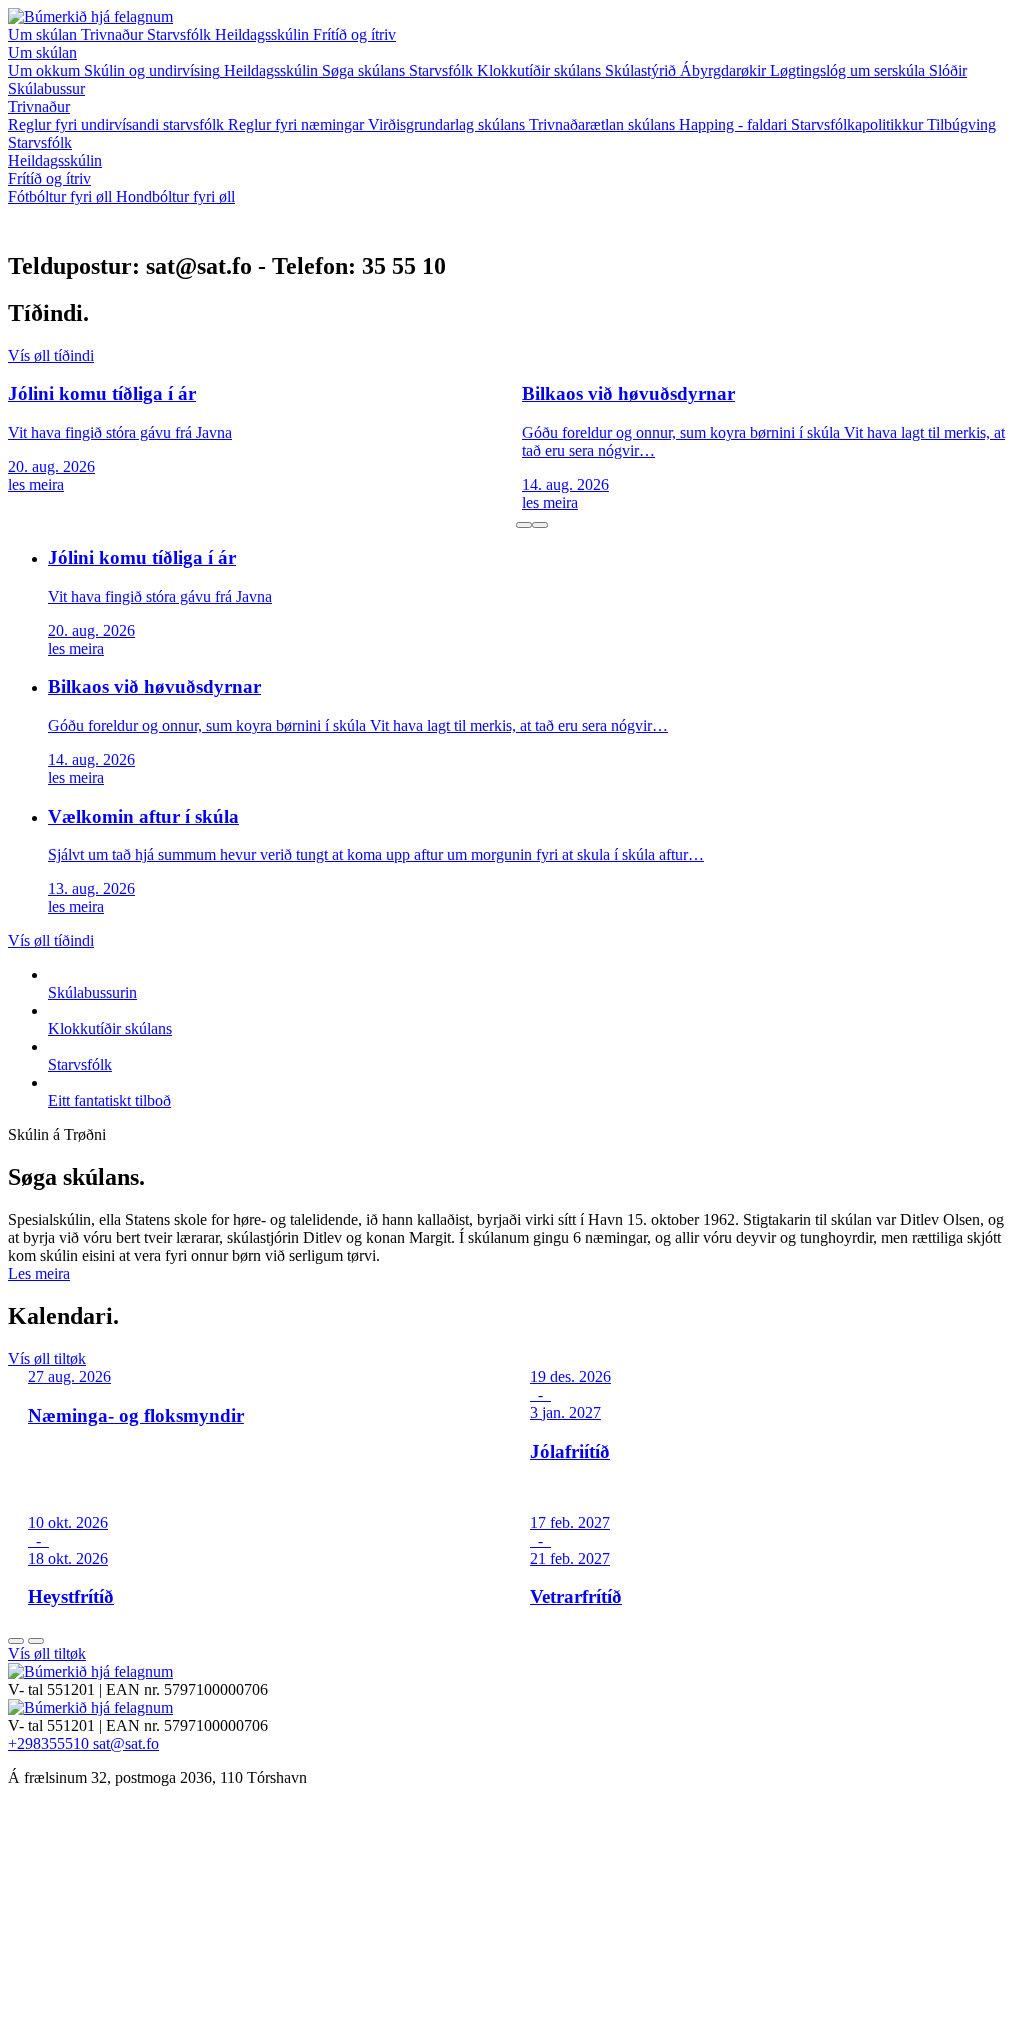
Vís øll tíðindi (51, 355)
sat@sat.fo (126, 1743)
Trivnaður (114, 34)
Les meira (39, 1273)
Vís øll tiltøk (47, 1358)
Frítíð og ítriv (354, 34)
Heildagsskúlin (264, 34)
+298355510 (50, 1743)
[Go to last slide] (16, 1641)
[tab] (524, 525)
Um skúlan (44, 34)
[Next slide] (36, 1641)
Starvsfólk (181, 34)
